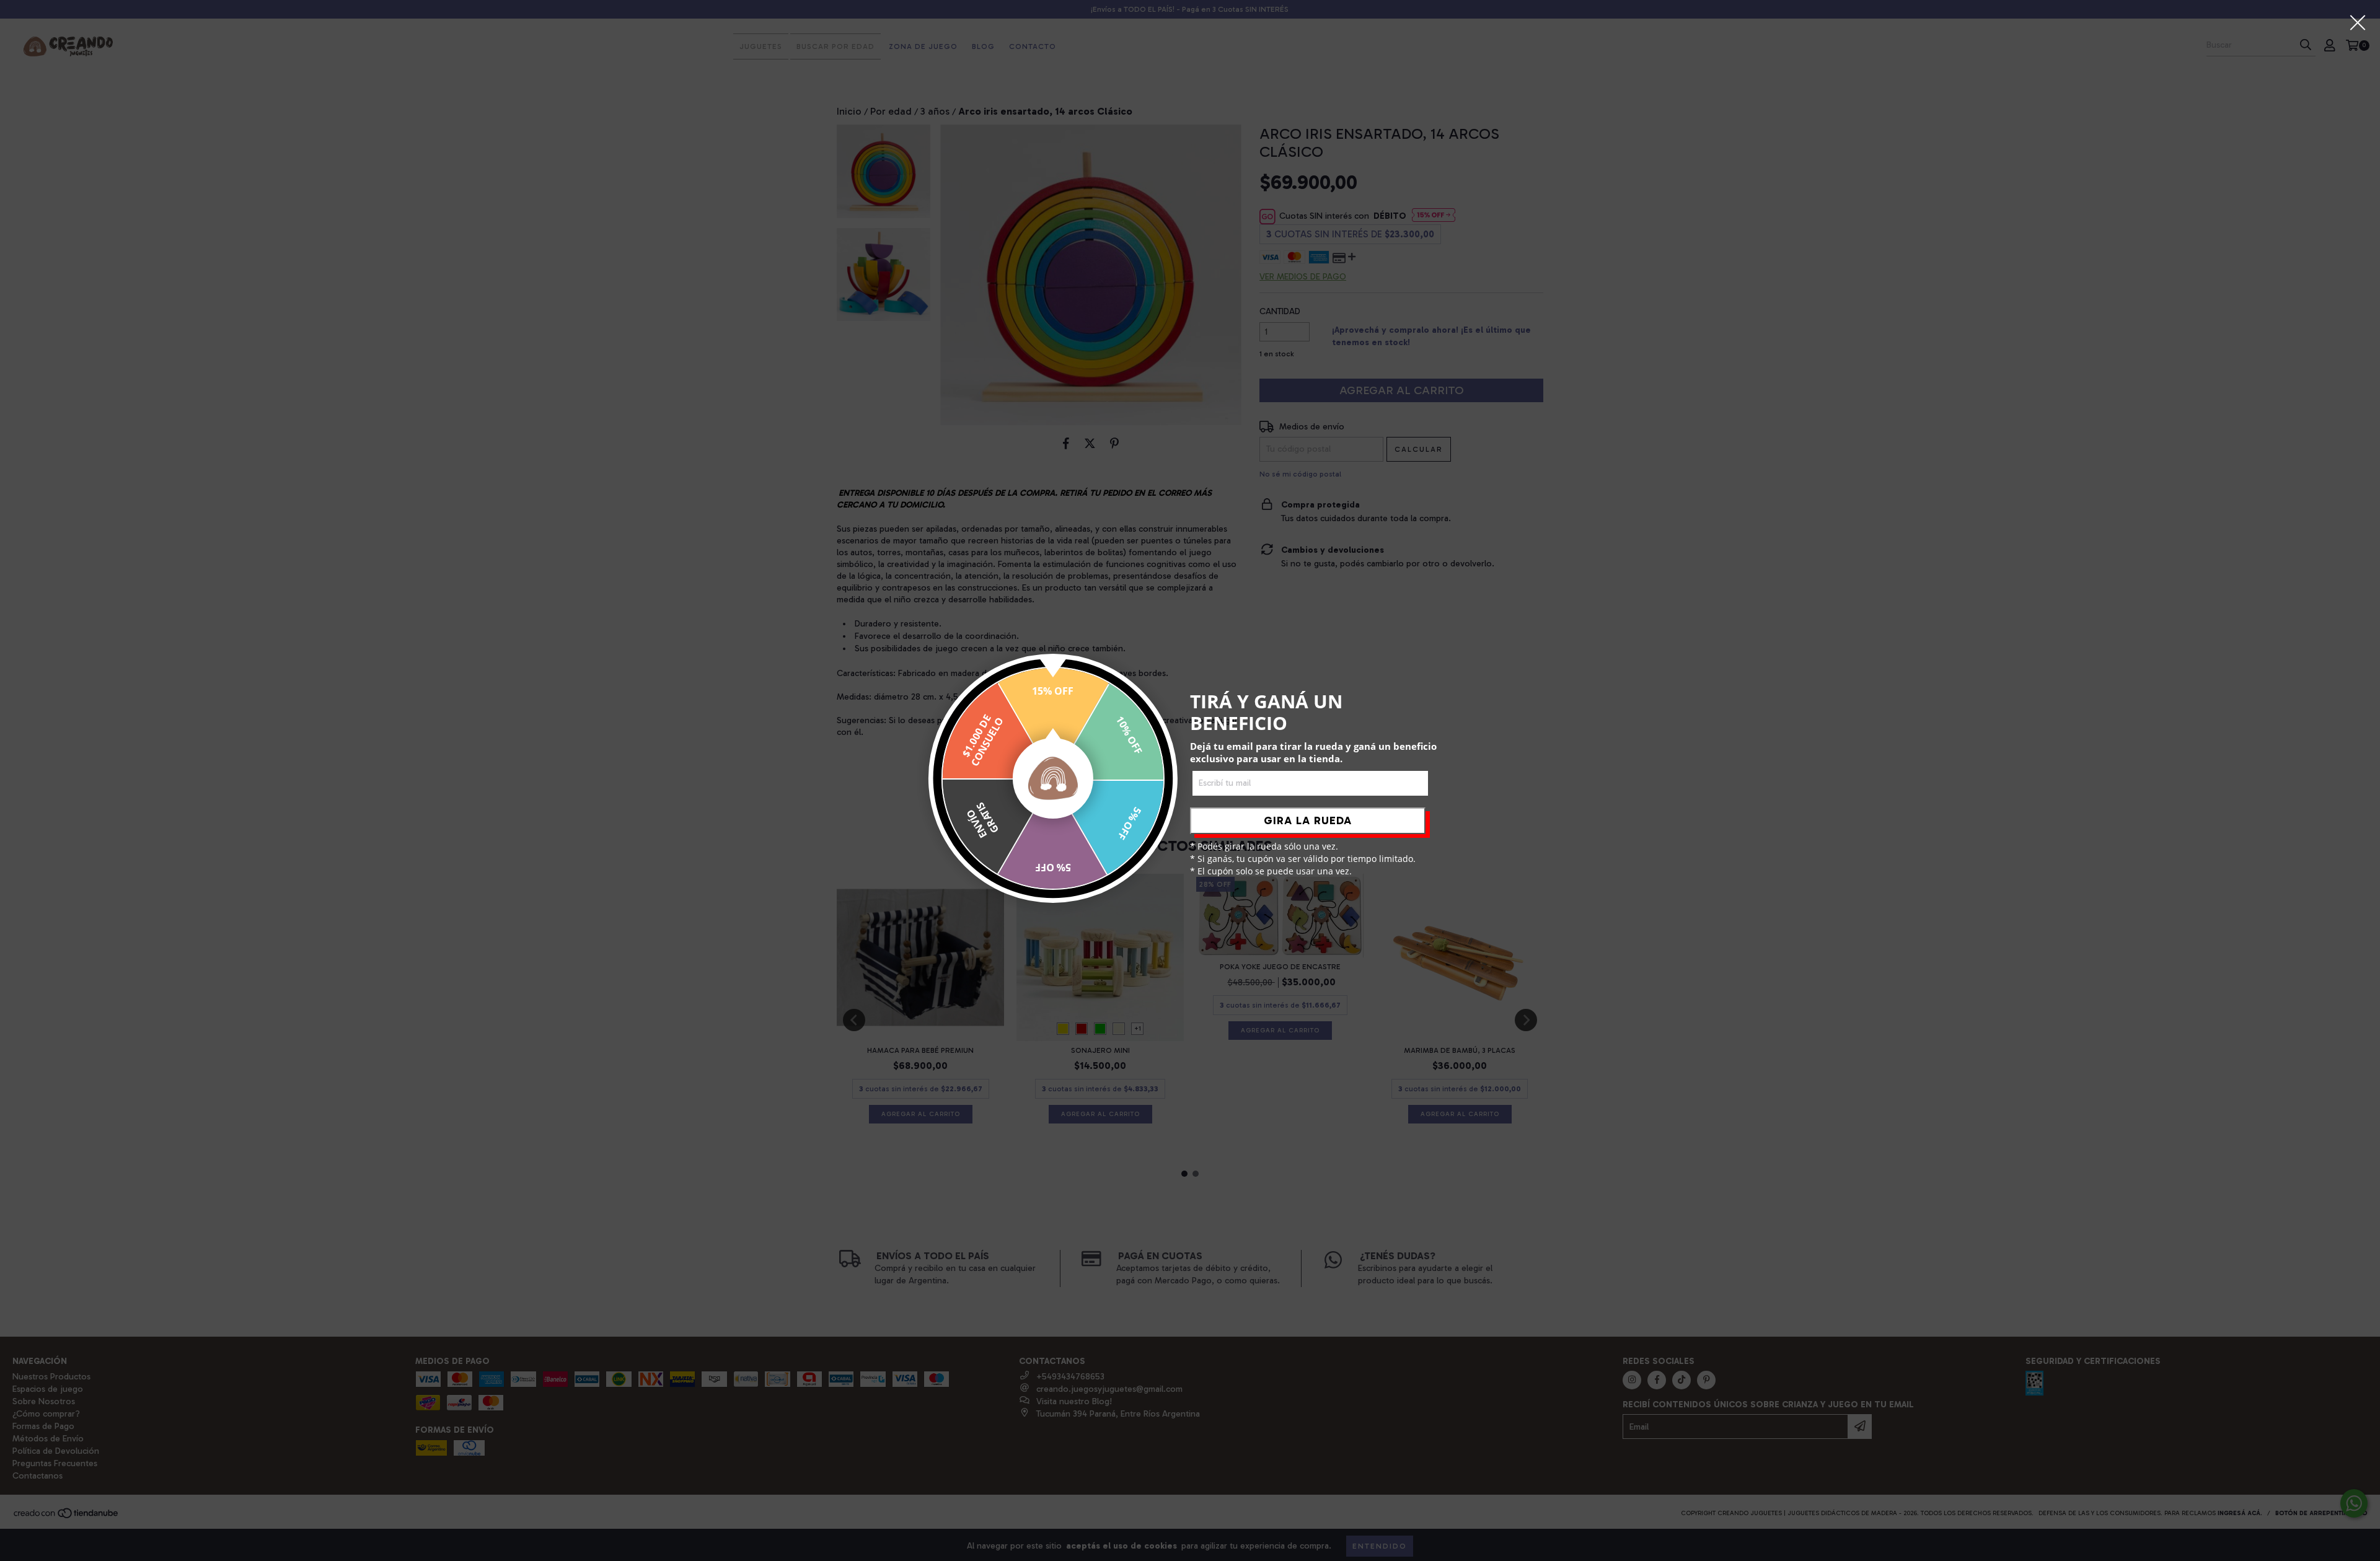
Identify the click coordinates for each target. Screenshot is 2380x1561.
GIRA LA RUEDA (1308, 820)
